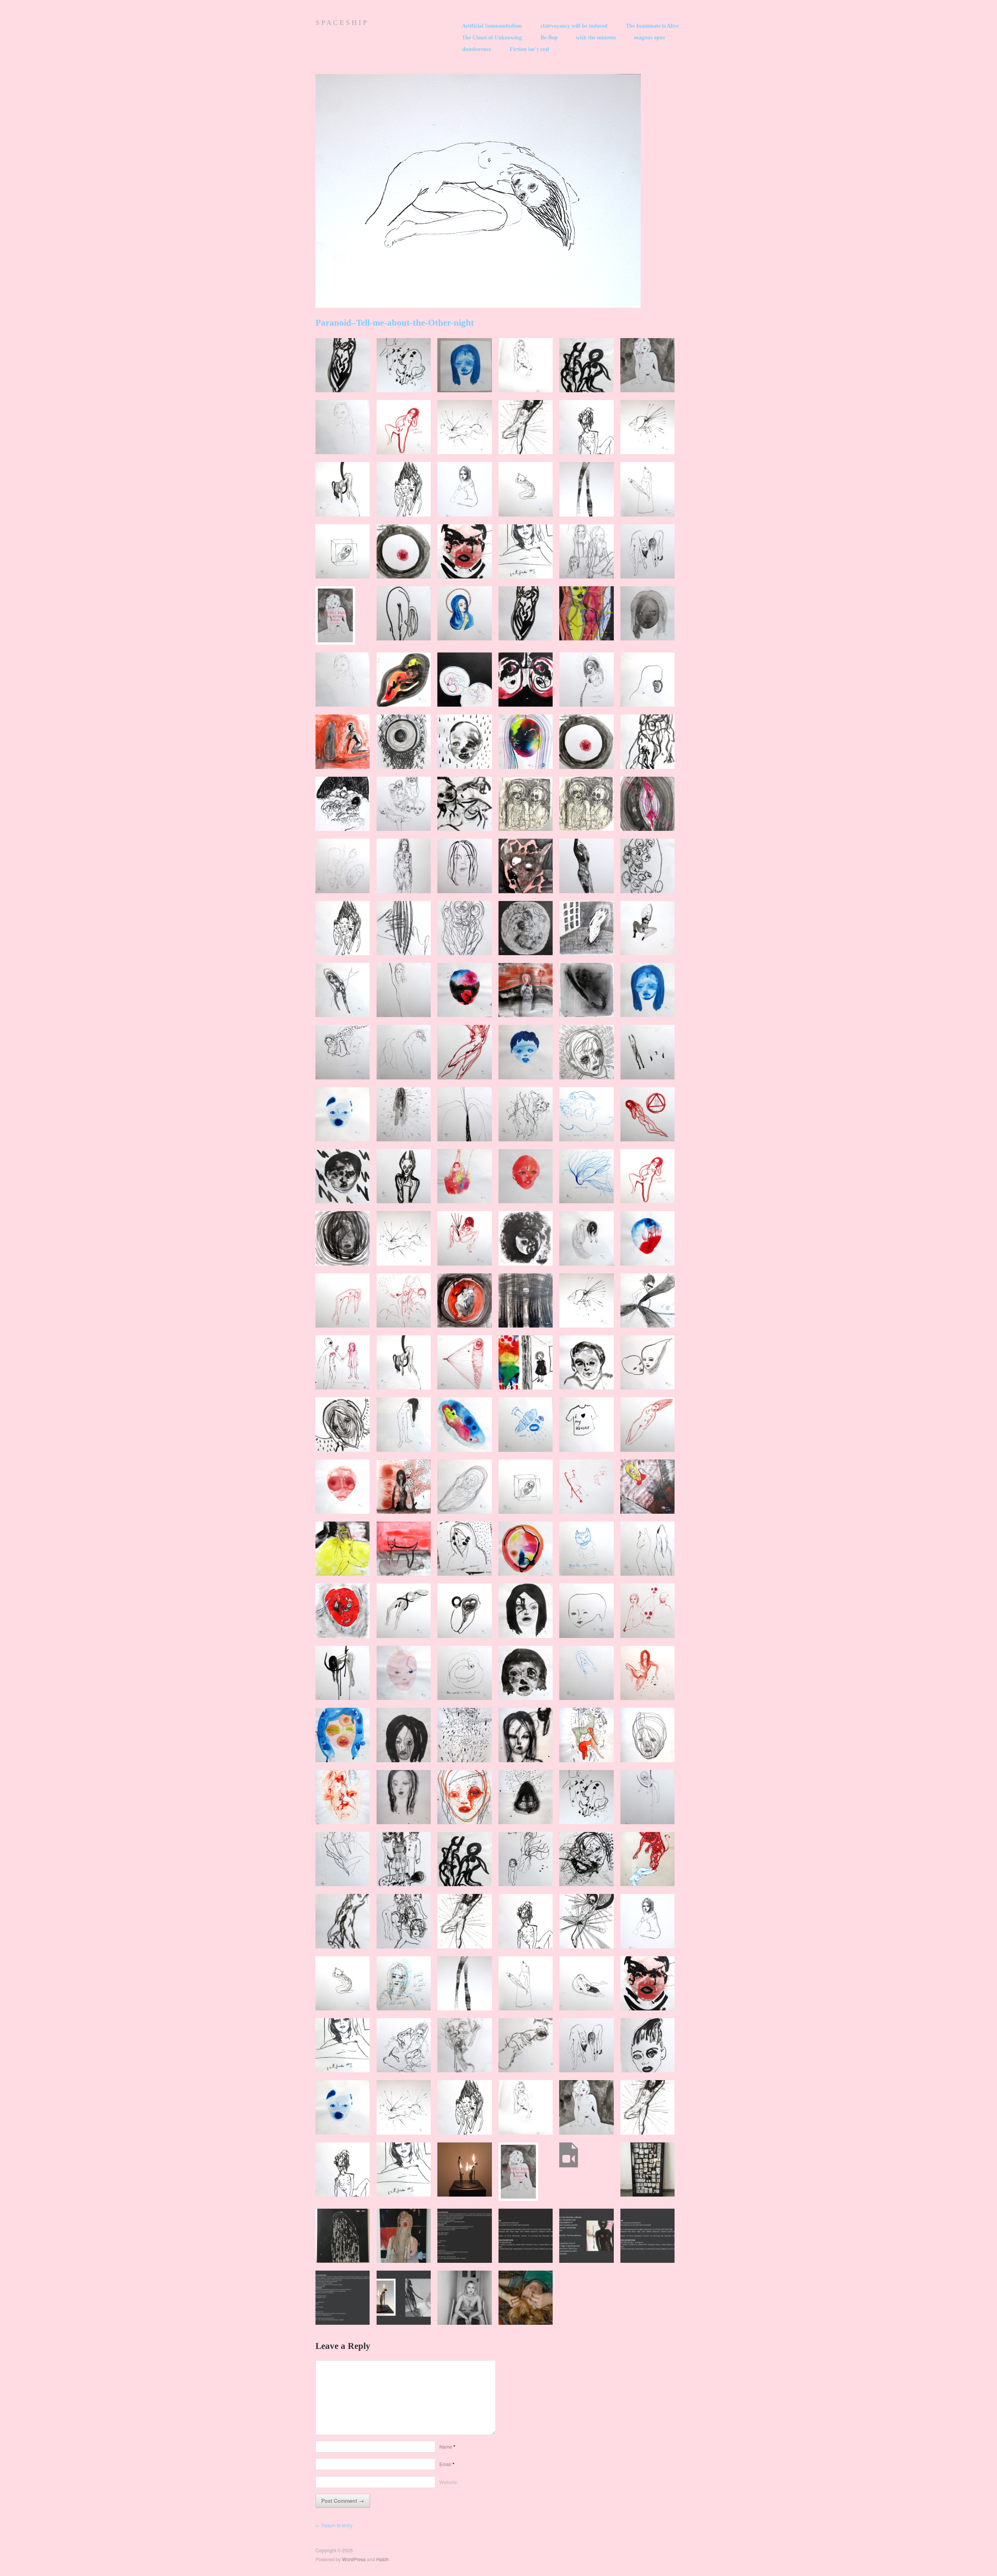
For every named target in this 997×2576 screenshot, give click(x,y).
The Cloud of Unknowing (492, 38)
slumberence (476, 49)
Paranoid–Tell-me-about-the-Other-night (395, 323)
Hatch (382, 2559)
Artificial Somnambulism (492, 26)
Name (447, 2447)
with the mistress (596, 38)
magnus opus (649, 38)
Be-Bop (549, 38)
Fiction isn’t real (529, 49)
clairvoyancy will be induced (574, 26)
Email (447, 2464)
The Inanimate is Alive (652, 26)
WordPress (354, 2559)
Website (448, 2482)
